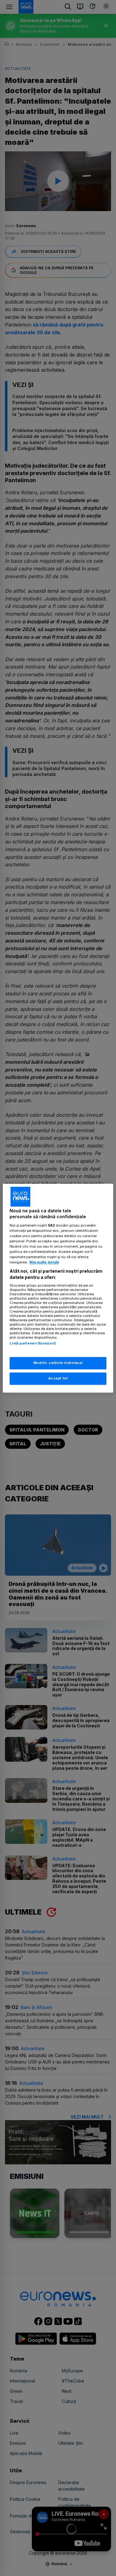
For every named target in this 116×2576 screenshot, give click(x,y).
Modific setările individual (58, 1363)
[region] (58, 1288)
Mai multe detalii (44, 1262)
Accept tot (58, 1378)
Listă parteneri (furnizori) (33, 1344)
